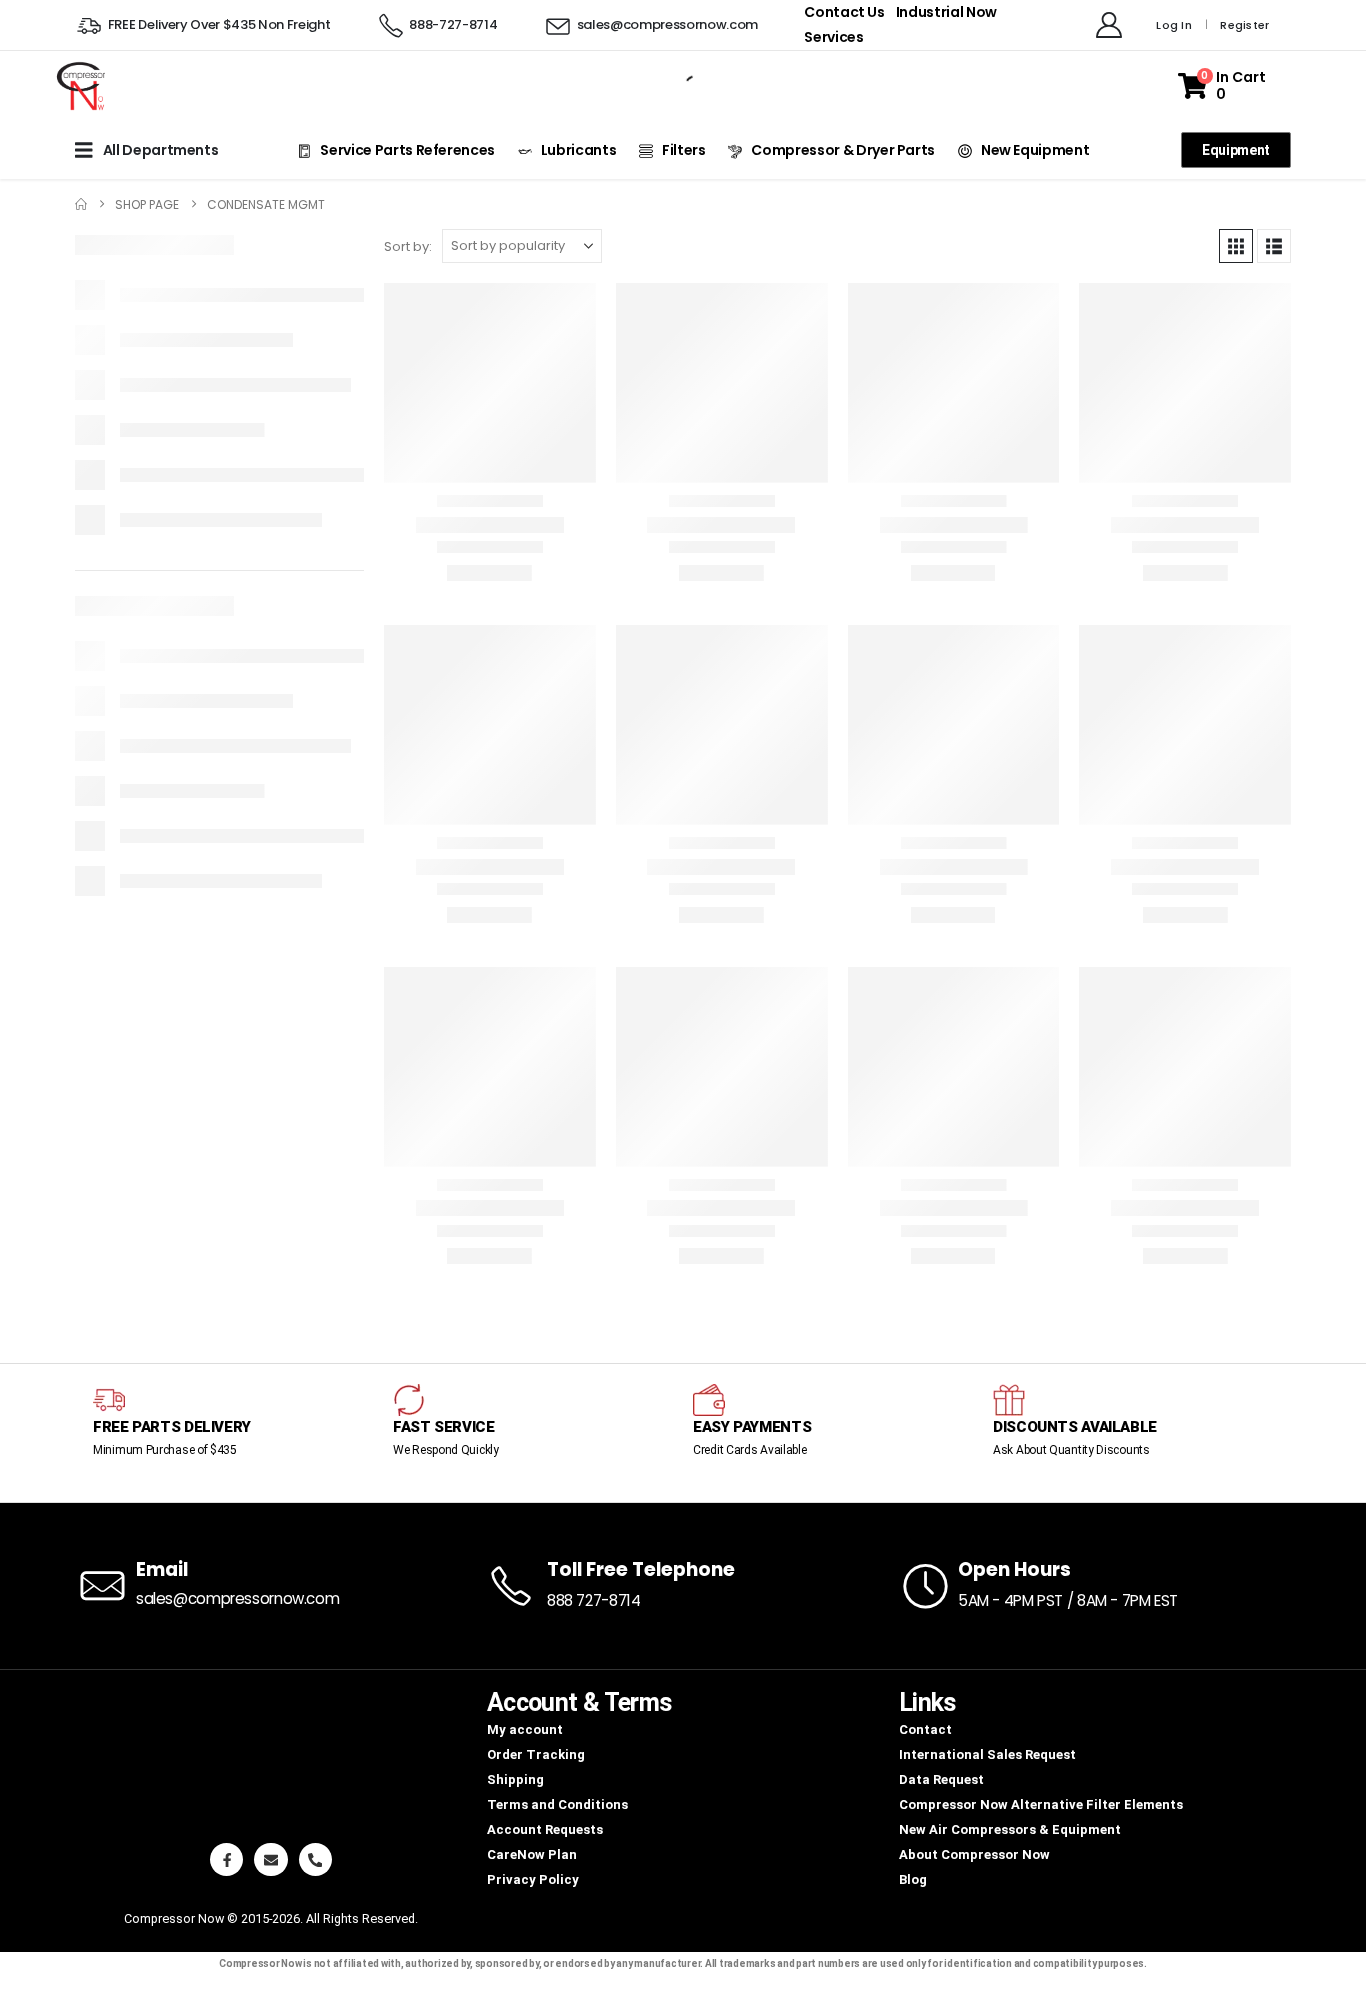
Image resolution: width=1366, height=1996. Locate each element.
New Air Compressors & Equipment (1010, 1829)
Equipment (1236, 150)
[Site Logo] (80, 86)
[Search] (678, 86)
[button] (1236, 246)
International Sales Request (987, 1754)
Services (833, 37)
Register (1244, 25)
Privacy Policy (533, 1879)
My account (525, 1729)
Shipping (515, 1779)
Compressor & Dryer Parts (843, 150)
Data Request (941, 1779)
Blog (913, 1879)
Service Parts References (407, 150)
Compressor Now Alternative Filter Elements (1041, 1804)
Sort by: (408, 246)
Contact (925, 1729)
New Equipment (1035, 150)
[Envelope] (270, 1859)
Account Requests (545, 1829)
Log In (1174, 25)
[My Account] (1109, 25)
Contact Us (844, 12)
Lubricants (579, 150)
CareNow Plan (532, 1854)
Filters (684, 150)
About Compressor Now (974, 1854)
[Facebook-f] (226, 1859)
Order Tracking (536, 1754)
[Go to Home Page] (81, 204)
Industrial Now (946, 12)
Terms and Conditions (557, 1804)
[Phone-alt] (315, 1859)
